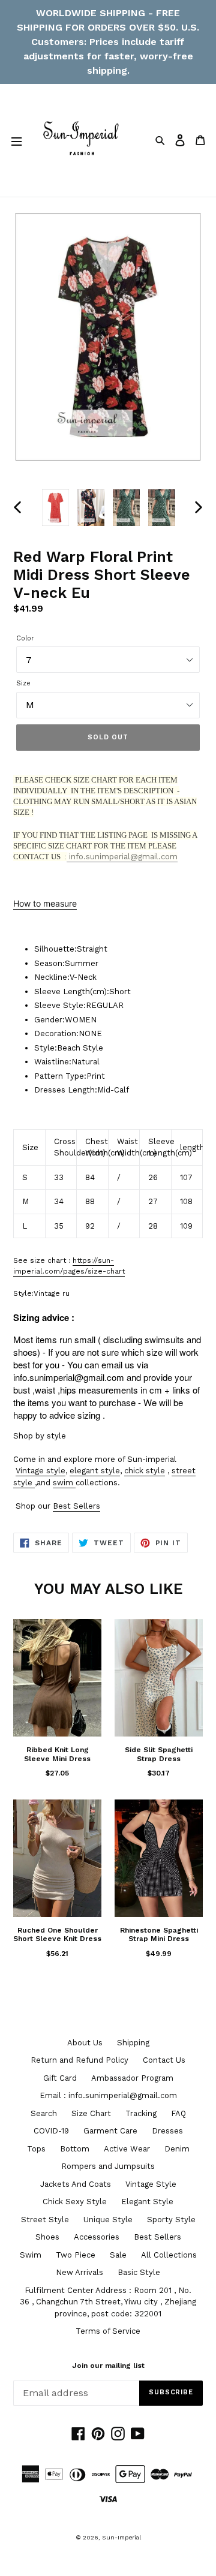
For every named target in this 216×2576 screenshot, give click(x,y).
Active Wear (127, 2149)
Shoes (47, 2237)
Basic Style (139, 2272)
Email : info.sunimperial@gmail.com (108, 2095)
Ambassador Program (132, 2078)
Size (23, 683)
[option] (55, 508)
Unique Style (108, 2220)
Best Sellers (76, 1506)
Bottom (75, 2149)
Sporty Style (171, 2220)
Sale (118, 2255)
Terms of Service (108, 2331)
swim (63, 1483)
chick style (145, 1471)
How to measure (45, 903)
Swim (31, 2255)
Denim (177, 2149)
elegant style (95, 1471)
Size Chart (91, 2113)
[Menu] (16, 140)
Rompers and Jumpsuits (108, 2166)
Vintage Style (151, 2184)
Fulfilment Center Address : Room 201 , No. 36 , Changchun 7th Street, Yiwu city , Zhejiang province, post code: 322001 (108, 2302)
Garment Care (110, 2131)
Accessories (97, 2237)
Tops (36, 2149)
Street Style (45, 2220)
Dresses (167, 2131)
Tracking (141, 2113)
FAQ (178, 2113)
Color (25, 638)
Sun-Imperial (121, 2537)
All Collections (169, 2255)
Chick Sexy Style (75, 2202)
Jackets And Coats (76, 2184)
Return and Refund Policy (79, 2060)
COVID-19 (51, 2131)
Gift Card (60, 2078)
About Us (85, 2043)
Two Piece (76, 2255)
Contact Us (164, 2060)
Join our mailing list (108, 2366)
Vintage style (40, 1471)
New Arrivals (79, 2272)
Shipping (133, 2043)
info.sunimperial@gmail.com (122, 857)
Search (44, 2113)
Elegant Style (147, 2202)
